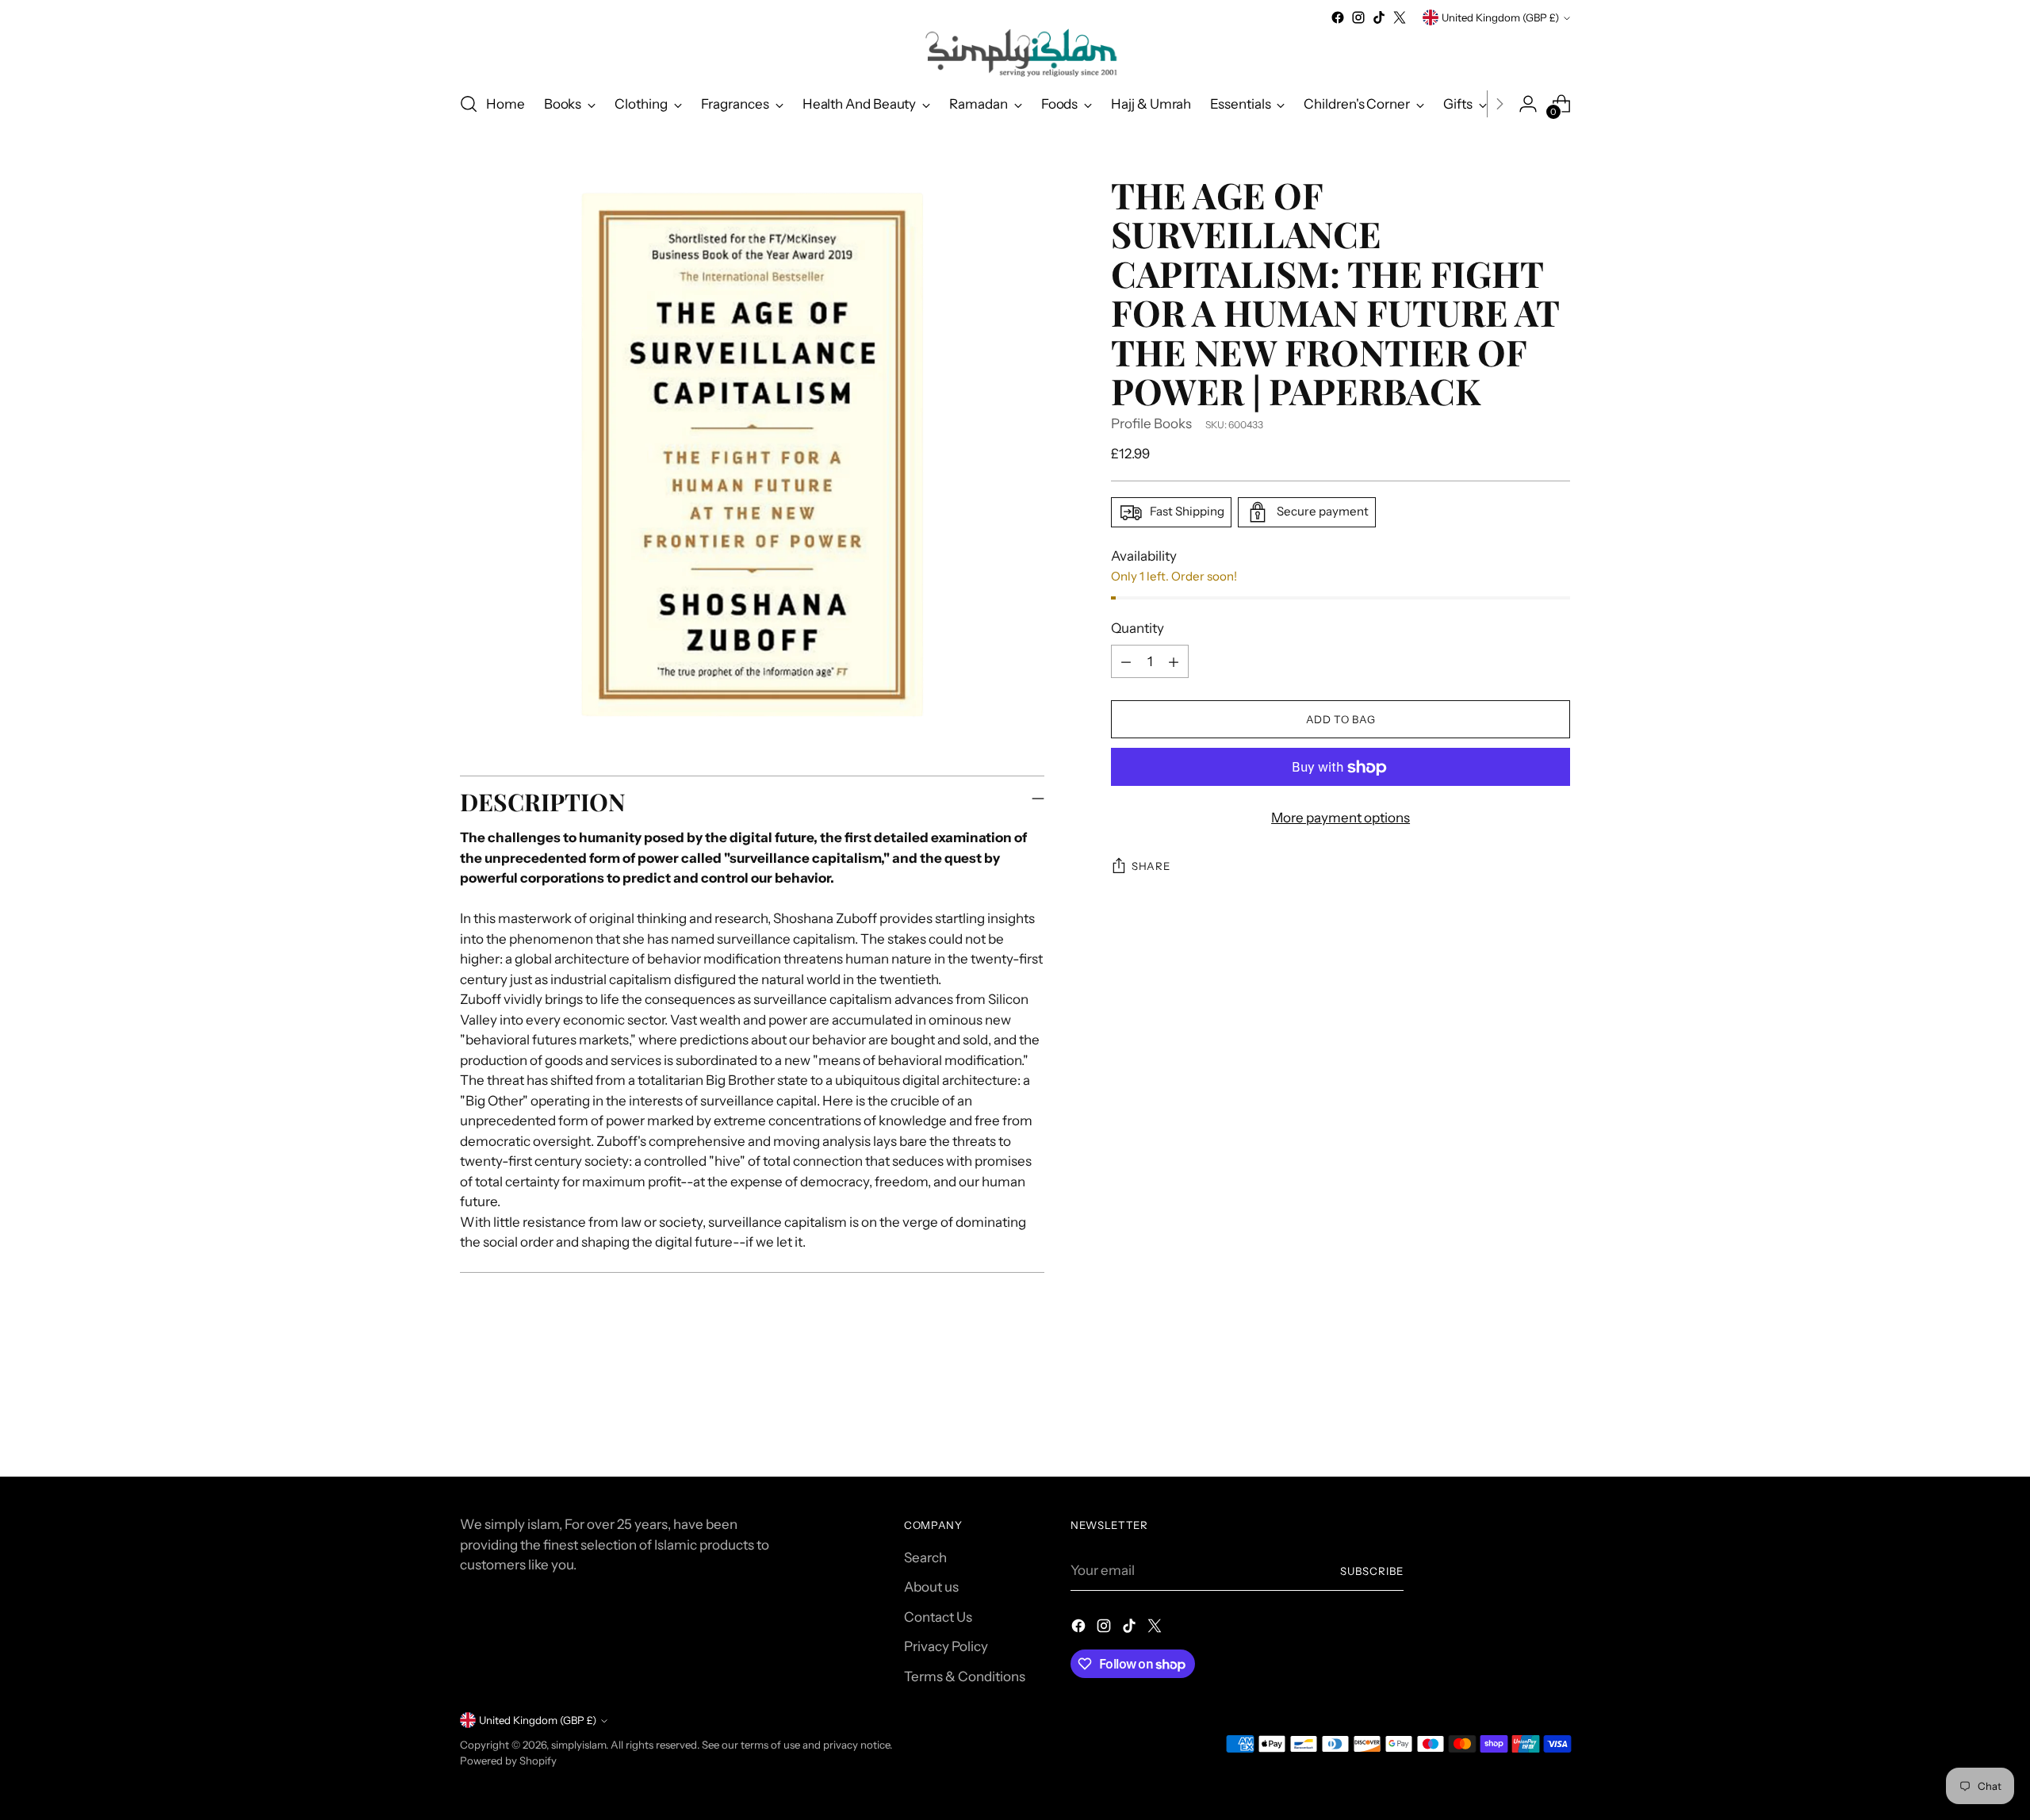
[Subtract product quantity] (1126, 662)
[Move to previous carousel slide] (1520, 1423)
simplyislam (578, 1745)
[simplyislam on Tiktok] (1379, 17)
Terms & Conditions (965, 1676)
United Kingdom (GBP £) (1500, 17)
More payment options (1341, 818)
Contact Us (938, 1617)
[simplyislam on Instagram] (1358, 17)
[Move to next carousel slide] (1557, 1422)
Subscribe (1372, 1571)
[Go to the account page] (1528, 104)
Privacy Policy (946, 1646)
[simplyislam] (1015, 53)
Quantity (1138, 628)
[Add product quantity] (1174, 662)
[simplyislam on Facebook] (1338, 17)
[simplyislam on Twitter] (1400, 17)
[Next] (1500, 104)
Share (1151, 867)
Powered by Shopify (508, 1761)
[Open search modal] (469, 104)
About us (931, 1587)
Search (925, 1558)
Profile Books (1151, 423)
